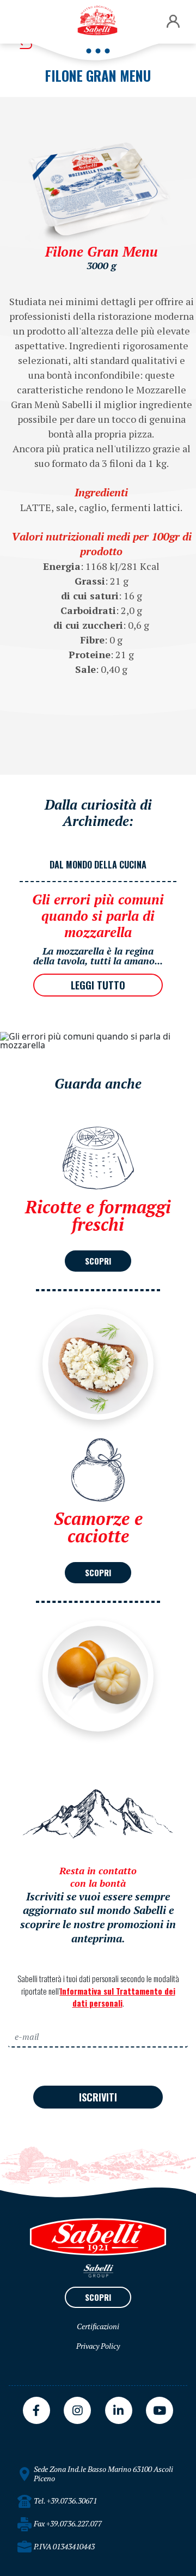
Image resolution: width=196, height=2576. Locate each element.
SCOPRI (98, 1261)
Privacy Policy (98, 2346)
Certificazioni (98, 2326)
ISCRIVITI (98, 2097)
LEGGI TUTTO (98, 985)
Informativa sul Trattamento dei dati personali (118, 1997)
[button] (173, 22)
